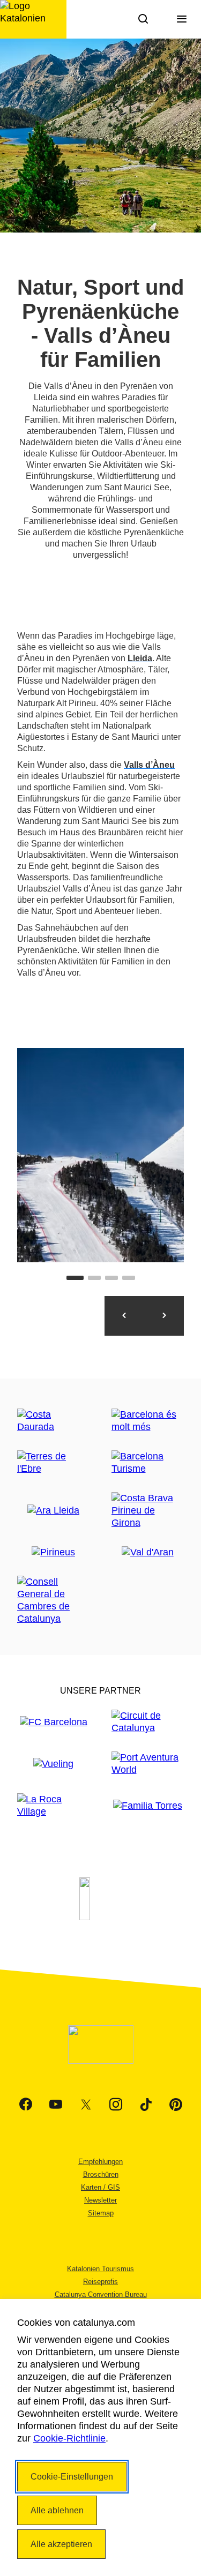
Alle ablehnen (57, 2510)
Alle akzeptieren (61, 2544)
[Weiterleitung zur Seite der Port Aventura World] (148, 1764)
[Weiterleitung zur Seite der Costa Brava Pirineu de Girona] (148, 1511)
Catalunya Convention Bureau (101, 2294)
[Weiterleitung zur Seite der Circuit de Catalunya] (148, 1722)
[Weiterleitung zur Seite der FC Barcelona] (54, 1722)
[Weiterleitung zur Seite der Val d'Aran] (148, 1552)
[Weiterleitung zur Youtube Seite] (56, 2105)
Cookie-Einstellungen (72, 2477)
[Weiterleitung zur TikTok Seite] (146, 2105)
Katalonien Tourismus (100, 2269)
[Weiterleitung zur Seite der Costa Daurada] (54, 1421)
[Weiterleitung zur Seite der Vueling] (53, 1764)
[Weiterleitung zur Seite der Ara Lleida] (53, 1511)
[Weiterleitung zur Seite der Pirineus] (53, 1552)
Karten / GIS (100, 2187)
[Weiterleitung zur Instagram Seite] (116, 2105)
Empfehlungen (100, 2162)
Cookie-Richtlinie (69, 2438)
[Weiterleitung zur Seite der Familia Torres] (148, 1806)
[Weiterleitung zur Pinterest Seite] (176, 2105)
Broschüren (101, 2174)
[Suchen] (143, 19)
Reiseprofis (100, 2282)
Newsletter (100, 2200)
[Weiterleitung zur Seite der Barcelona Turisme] (148, 1463)
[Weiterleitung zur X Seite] (86, 2105)
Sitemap (101, 2213)
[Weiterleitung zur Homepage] (33, 19)
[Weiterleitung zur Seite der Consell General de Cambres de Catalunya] (54, 1600)
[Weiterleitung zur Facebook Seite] (26, 2105)
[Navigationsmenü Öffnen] (182, 19)
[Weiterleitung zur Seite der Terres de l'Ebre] (54, 1463)
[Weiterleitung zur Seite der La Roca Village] (54, 1806)
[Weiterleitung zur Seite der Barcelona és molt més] (148, 1421)
